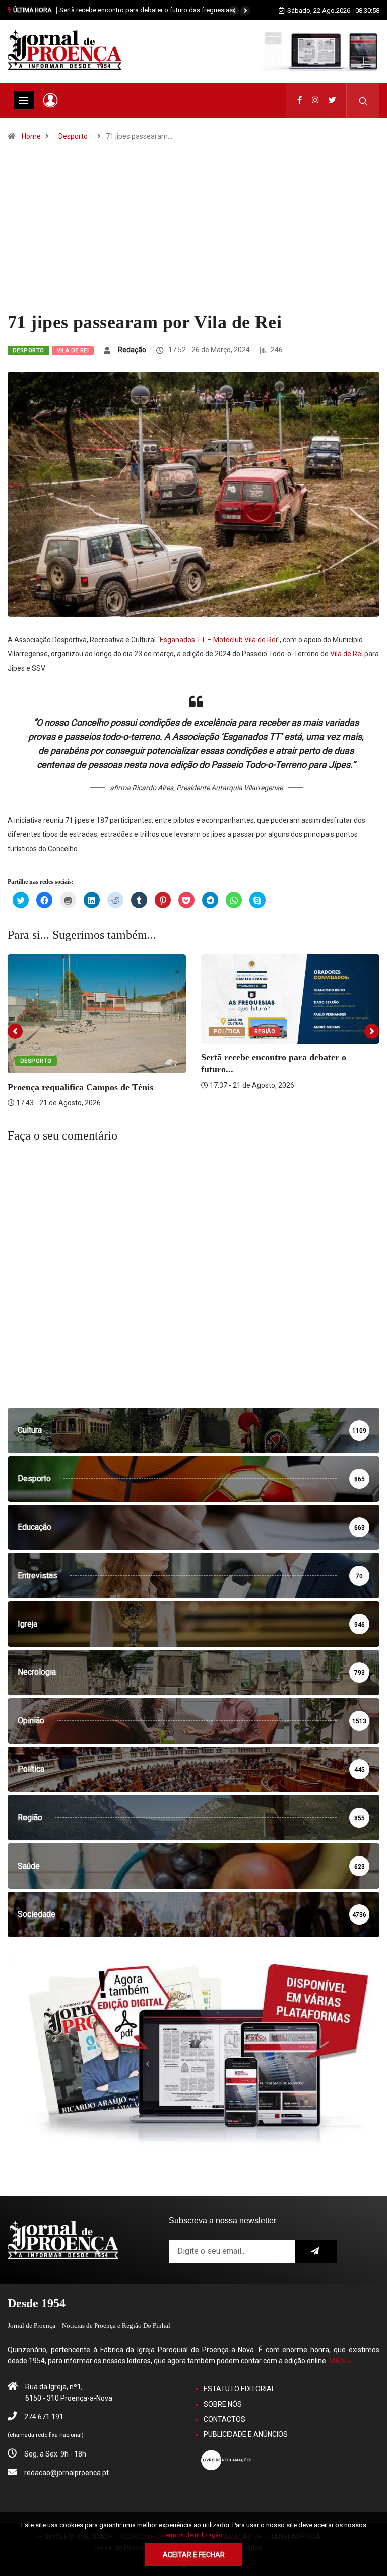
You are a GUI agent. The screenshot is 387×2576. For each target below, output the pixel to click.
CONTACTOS (224, 2419)
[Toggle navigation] (24, 100)
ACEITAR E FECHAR (194, 2555)
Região (265, 1031)
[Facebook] (300, 100)
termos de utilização (193, 2535)
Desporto (73, 136)
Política (227, 1031)
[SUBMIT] (316, 2252)
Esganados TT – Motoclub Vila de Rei (218, 640)
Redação (132, 350)
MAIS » (340, 2361)
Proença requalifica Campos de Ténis (80, 1087)
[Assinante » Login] (50, 100)
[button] (234, 11)
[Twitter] (332, 100)
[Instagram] (315, 100)
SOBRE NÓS (223, 2404)
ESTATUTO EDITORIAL (239, 2389)
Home (31, 136)
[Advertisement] (193, 236)
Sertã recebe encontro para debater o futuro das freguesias (146, 10)
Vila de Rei (73, 351)
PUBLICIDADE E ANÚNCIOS (246, 2434)
